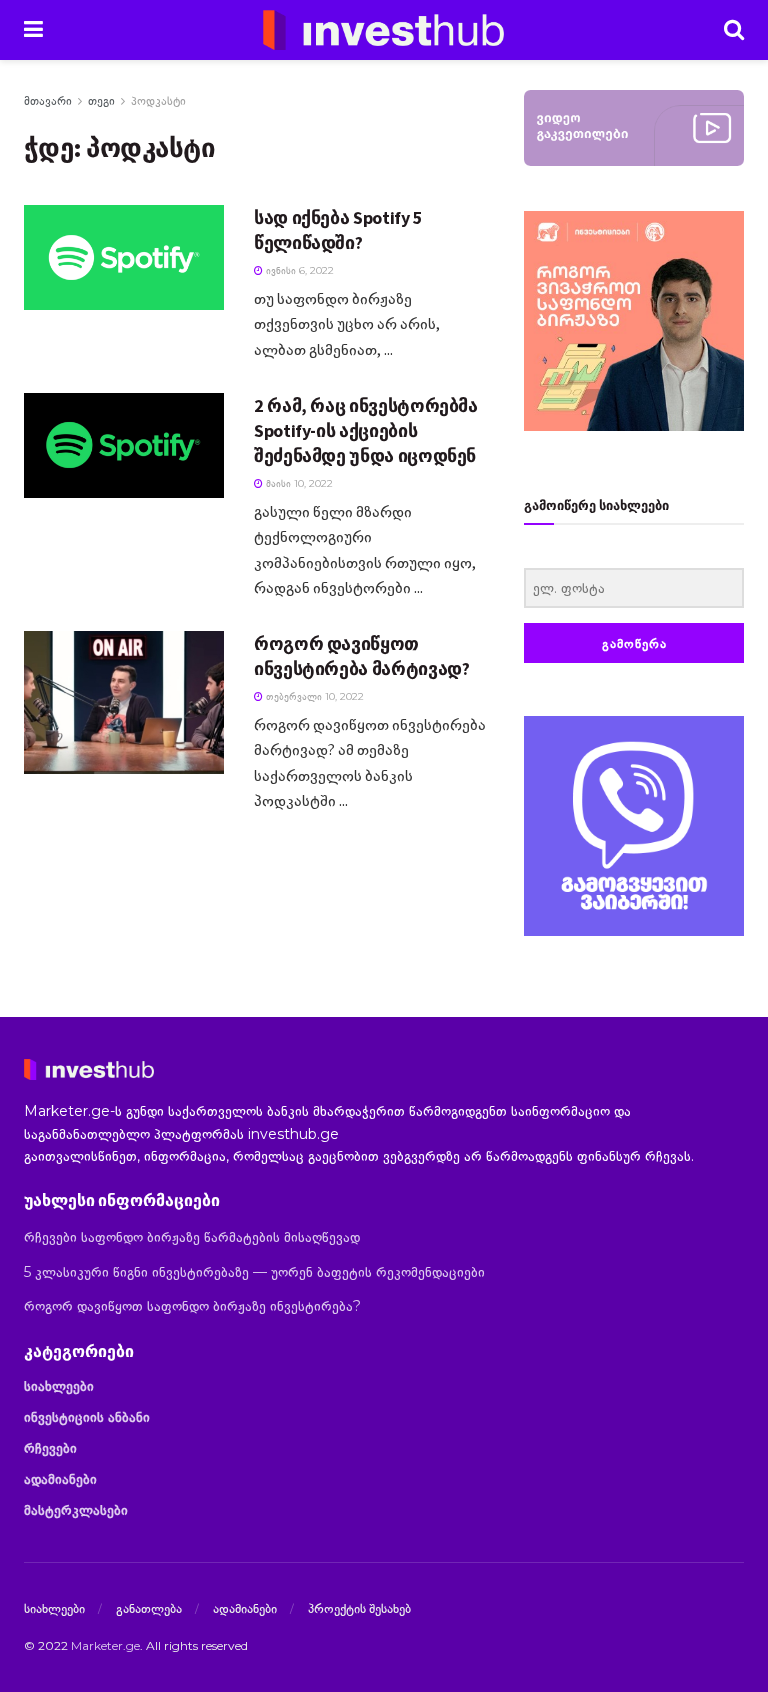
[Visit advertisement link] (634, 826)
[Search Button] (734, 30)
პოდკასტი (158, 100)
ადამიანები (60, 1479)
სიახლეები (59, 1386)
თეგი (101, 100)
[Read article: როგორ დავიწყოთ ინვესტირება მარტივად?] (124, 702)
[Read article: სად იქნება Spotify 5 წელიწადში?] (124, 257)
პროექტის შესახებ (359, 1608)
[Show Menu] (33, 30)
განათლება (149, 1608)
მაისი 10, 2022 (298, 483)
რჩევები (50, 1448)
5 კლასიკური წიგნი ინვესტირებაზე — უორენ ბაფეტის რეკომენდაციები (254, 1272)
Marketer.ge (105, 1645)
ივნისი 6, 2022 (298, 270)
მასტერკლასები (76, 1510)
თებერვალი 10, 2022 (313, 696)
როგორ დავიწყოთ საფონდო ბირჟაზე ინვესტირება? (192, 1306)
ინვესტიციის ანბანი (87, 1417)
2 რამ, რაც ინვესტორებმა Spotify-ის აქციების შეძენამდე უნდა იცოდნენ (366, 430)
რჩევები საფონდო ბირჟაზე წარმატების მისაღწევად (192, 1237)
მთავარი (48, 100)
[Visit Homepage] (384, 30)
